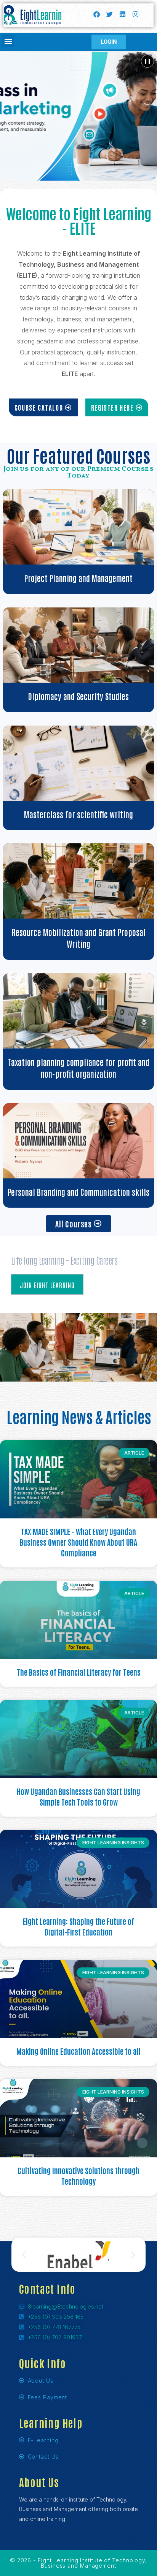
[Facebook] (96, 14)
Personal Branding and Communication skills (78, 1192)
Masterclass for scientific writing (78, 814)
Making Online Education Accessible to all (78, 2051)
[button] (8, 41)
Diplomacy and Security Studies (78, 696)
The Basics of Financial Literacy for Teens (79, 1672)
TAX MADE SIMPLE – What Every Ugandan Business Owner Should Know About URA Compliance (78, 1542)
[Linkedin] (122, 14)
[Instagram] (135, 14)
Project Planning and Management (78, 578)
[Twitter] (109, 14)
